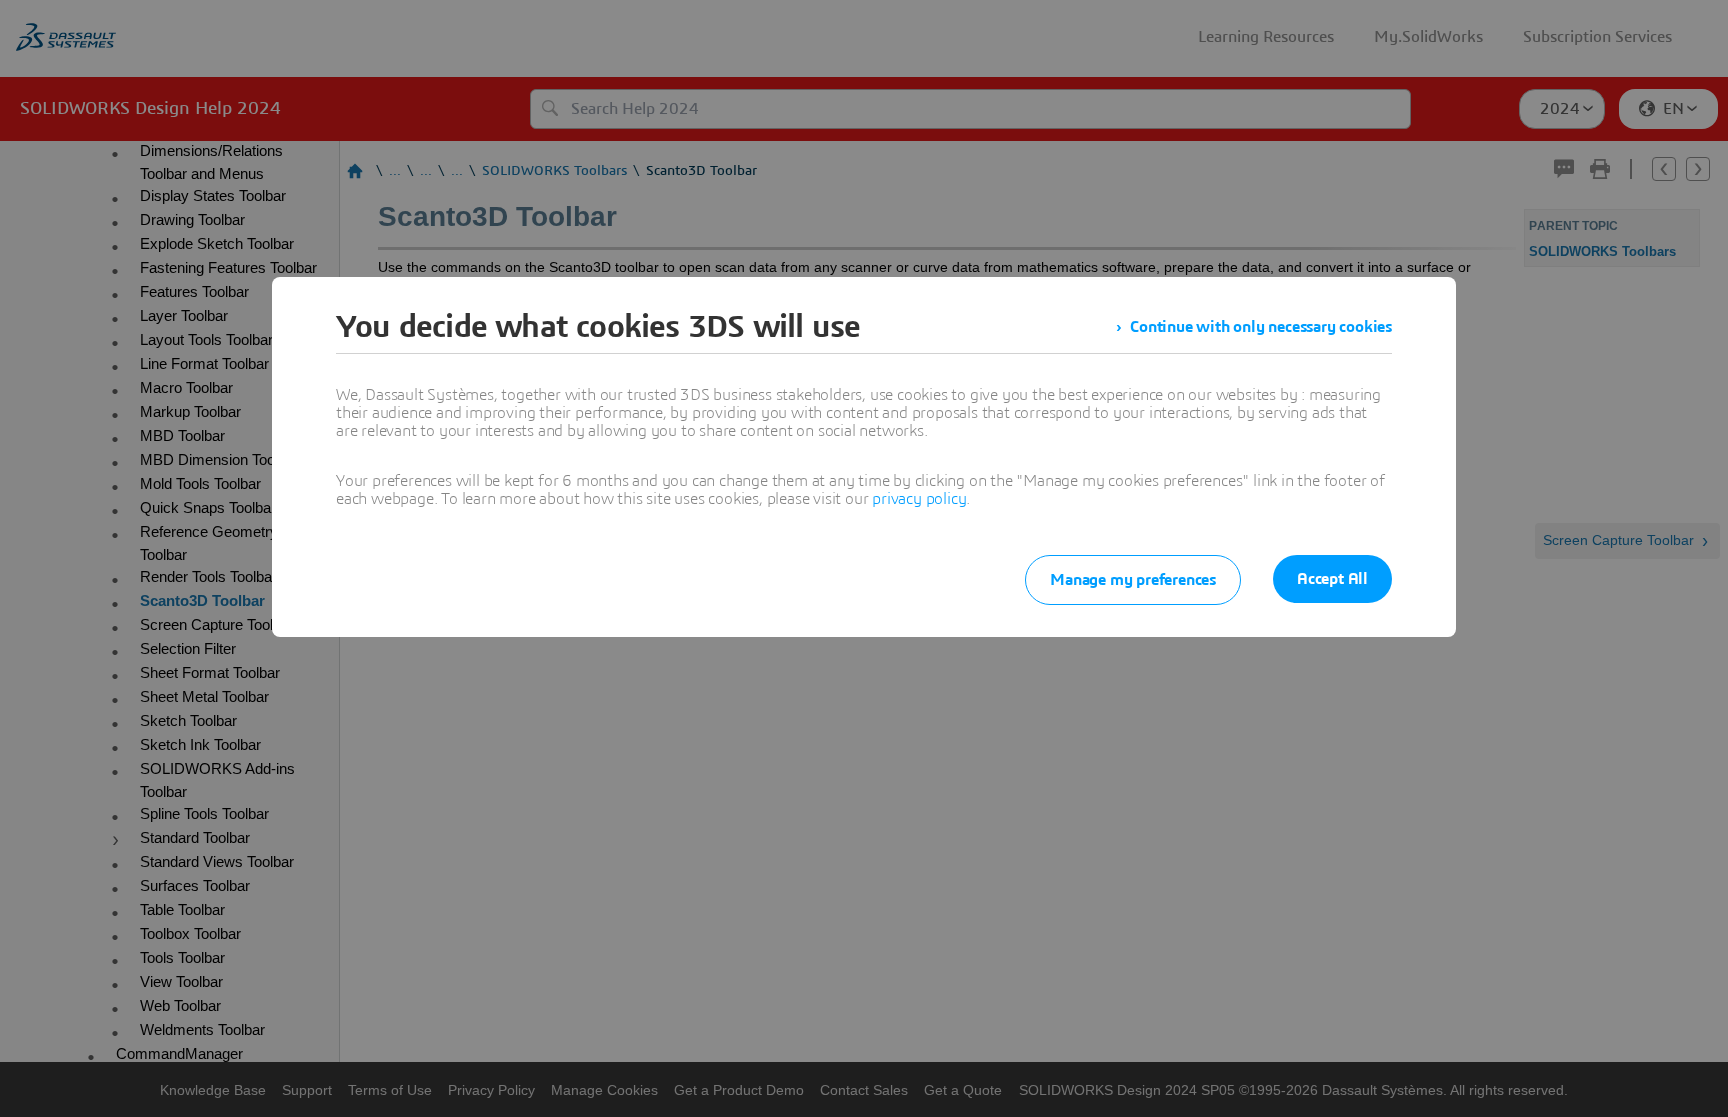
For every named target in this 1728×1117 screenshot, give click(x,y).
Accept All (1332, 579)
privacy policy (919, 499)
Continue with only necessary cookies (1261, 327)
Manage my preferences (1133, 580)
